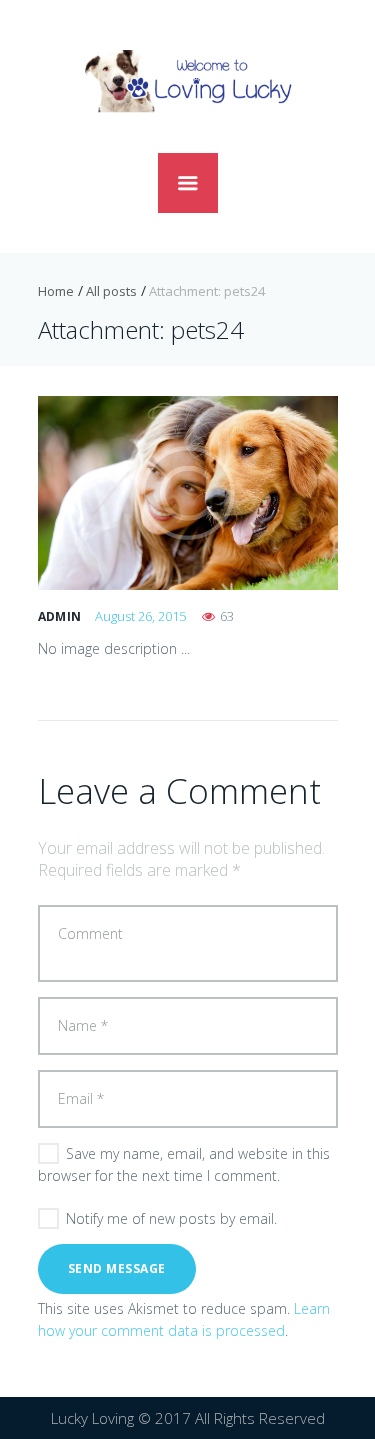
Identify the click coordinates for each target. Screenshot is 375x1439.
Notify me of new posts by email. (171, 1218)
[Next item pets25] (263, 493)
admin (60, 616)
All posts (111, 291)
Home (56, 291)
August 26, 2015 (140, 616)
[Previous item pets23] (113, 493)
